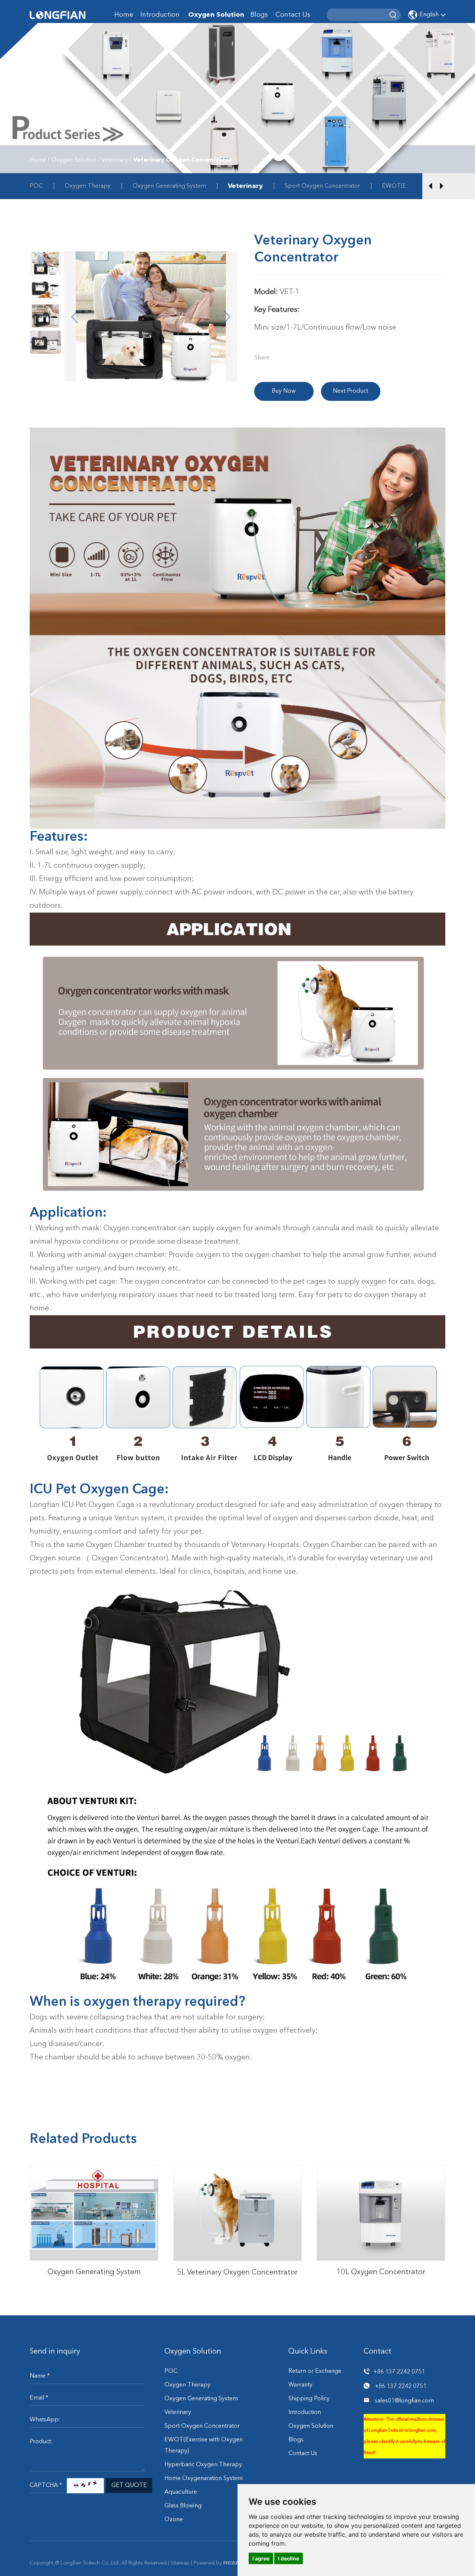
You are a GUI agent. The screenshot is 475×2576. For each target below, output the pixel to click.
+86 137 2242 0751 (401, 2387)
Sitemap (180, 2563)
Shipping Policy (309, 2399)
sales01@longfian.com (404, 2401)
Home (124, 15)
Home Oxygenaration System (204, 2478)
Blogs (259, 15)
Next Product (350, 391)
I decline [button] (289, 2558)
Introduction (160, 15)
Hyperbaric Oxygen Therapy (203, 2465)
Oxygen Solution (216, 15)
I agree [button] (261, 2558)
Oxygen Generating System (169, 186)
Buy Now (284, 391)
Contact (378, 2352)
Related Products (83, 2140)
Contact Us (293, 15)
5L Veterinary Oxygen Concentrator (237, 2273)
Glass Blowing (183, 2506)
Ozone (174, 2520)
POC (36, 186)
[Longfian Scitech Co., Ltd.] (58, 15)
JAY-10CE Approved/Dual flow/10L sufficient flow (381, 2220)
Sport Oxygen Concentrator (322, 186)
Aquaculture (181, 2492)
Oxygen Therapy (88, 186)
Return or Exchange (315, 2371)
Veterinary (115, 160)
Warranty (300, 2385)
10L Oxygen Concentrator (381, 2194)
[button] (430, 186)
